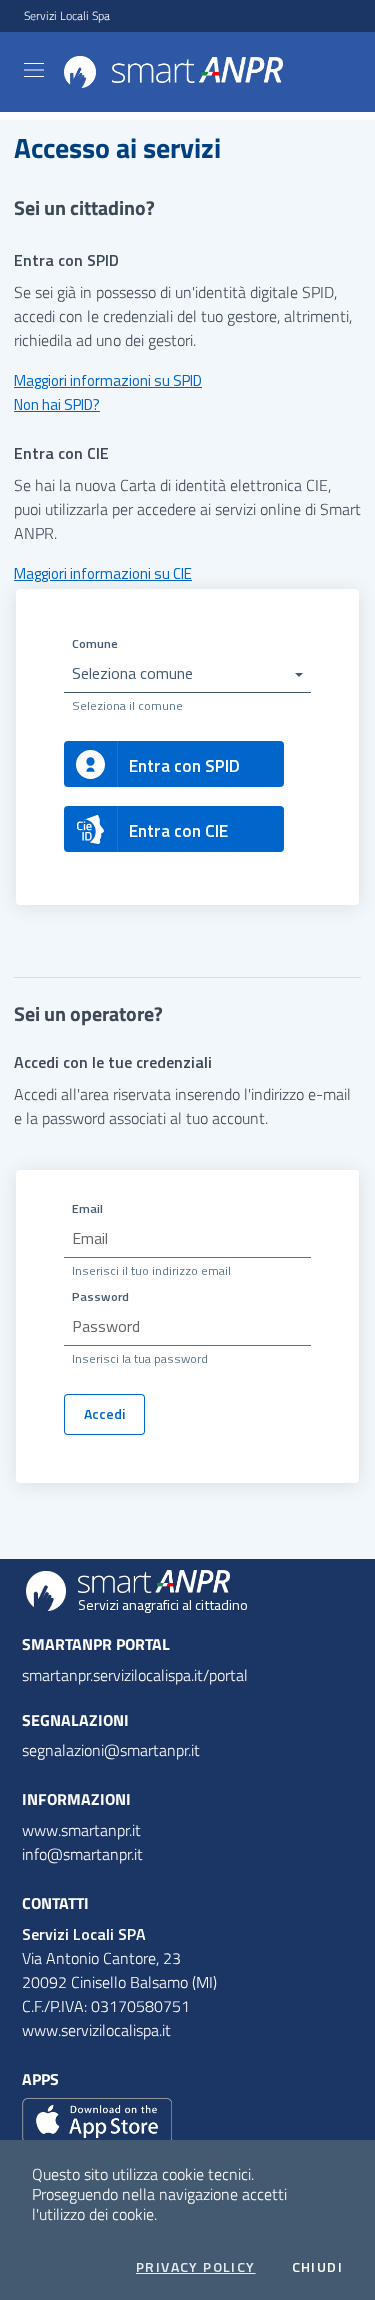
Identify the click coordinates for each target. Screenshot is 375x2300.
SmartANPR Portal (96, 1644)
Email (87, 1208)
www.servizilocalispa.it (96, 2030)
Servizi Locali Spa (67, 16)
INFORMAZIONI (76, 1799)
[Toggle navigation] (34, 70)
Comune (95, 643)
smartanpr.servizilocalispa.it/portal (135, 1675)
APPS (40, 2079)
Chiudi (317, 2267)
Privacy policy (196, 2267)
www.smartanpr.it (81, 1830)
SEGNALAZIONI (75, 1720)
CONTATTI (55, 1903)
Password (100, 1296)
